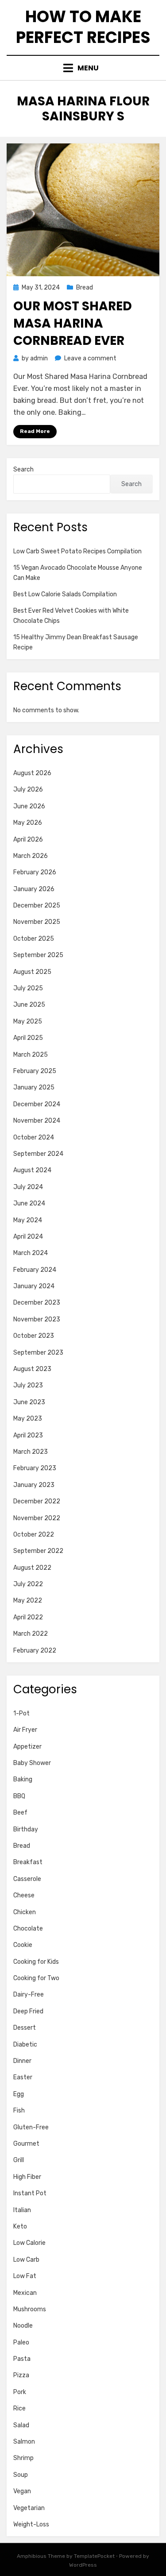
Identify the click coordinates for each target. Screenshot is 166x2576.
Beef (20, 1813)
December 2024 (37, 1104)
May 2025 (28, 1022)
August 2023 (32, 1369)
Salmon (24, 2442)
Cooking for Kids (36, 1962)
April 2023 (28, 1435)
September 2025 (38, 955)
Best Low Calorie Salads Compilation (65, 594)
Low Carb (26, 2260)
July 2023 (28, 1385)
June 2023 (29, 1402)
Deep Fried (28, 2011)
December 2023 (37, 1303)
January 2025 (34, 1087)
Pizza (21, 2375)
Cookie (23, 1945)
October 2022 (34, 1535)
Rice (19, 2408)
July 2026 (28, 790)
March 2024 (31, 1253)
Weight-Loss (31, 2524)
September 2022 (38, 1551)
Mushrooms (30, 2309)
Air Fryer (25, 1730)
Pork (20, 2392)
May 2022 (28, 1601)
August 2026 (32, 773)
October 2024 (34, 1137)
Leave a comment (90, 358)
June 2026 (29, 806)
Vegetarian (29, 2508)
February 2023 (35, 1468)
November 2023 (37, 1319)
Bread (85, 288)
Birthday (26, 1829)
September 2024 (38, 1154)
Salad (21, 2425)
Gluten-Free (31, 2127)
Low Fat (25, 2276)
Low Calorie (29, 2243)
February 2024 (35, 1270)
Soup (21, 2475)
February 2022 (35, 1651)
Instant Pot (30, 2193)
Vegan (22, 2491)
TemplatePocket (94, 2556)
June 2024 (29, 1203)
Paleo (21, 2342)
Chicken (25, 1912)
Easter (23, 2077)
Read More (35, 431)
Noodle (23, 2326)
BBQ (19, 1796)
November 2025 (37, 922)
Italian (22, 2210)
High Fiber (27, 2177)
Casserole (27, 1879)
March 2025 (31, 1055)
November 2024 (37, 1121)
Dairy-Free (29, 1995)
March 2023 (31, 1452)
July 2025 (28, 988)
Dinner (22, 2061)
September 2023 (38, 1353)
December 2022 (37, 1501)
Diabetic (25, 2045)
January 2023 (34, 1485)
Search (23, 469)
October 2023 (34, 1336)
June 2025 (29, 1005)
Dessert (25, 2028)
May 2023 (28, 1419)
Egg (19, 2094)
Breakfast (28, 1862)
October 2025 (34, 939)
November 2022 (37, 1518)
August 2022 (32, 1568)
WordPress (83, 2565)
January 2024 (34, 1286)
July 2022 (28, 1584)
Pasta (22, 2359)
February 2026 (35, 872)
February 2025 (35, 1071)
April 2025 (28, 1038)
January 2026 (34, 889)
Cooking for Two (36, 1978)
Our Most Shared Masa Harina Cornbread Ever (73, 323)
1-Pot (21, 1713)
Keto (20, 2226)
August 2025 (32, 972)
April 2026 (28, 840)
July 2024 (28, 1187)
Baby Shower (32, 1763)
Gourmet (26, 2144)
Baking (23, 1779)
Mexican (25, 2293)
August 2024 (32, 1170)
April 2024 (28, 1237)
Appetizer (27, 1747)
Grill (19, 2160)
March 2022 (31, 1634)
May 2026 (28, 823)
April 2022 (28, 1617)
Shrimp (23, 2458)
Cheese (24, 1895)
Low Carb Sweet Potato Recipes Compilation (77, 551)
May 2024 (28, 1220)
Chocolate (28, 1929)
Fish (19, 2111)
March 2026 (31, 856)
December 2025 (37, 906)
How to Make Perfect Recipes (83, 27)
